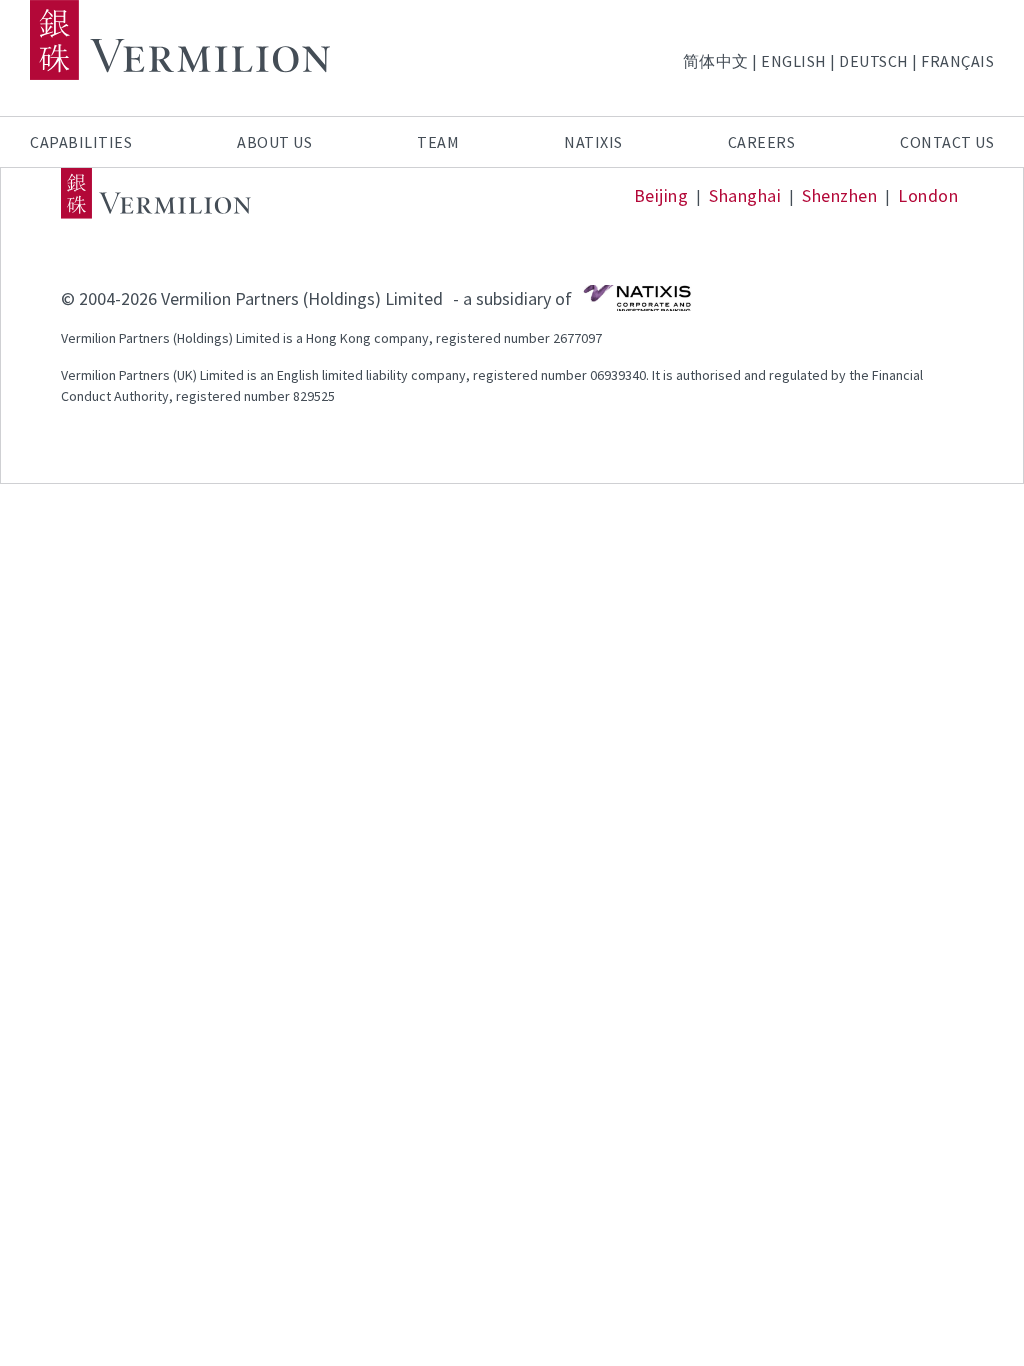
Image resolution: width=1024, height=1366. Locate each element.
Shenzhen (839, 195)
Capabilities (81, 142)
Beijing (661, 195)
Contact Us (947, 142)
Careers (762, 142)
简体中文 (716, 61)
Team (438, 142)
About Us (274, 142)
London (928, 195)
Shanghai (745, 195)
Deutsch (874, 61)
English (794, 61)
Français (957, 61)
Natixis (593, 142)
